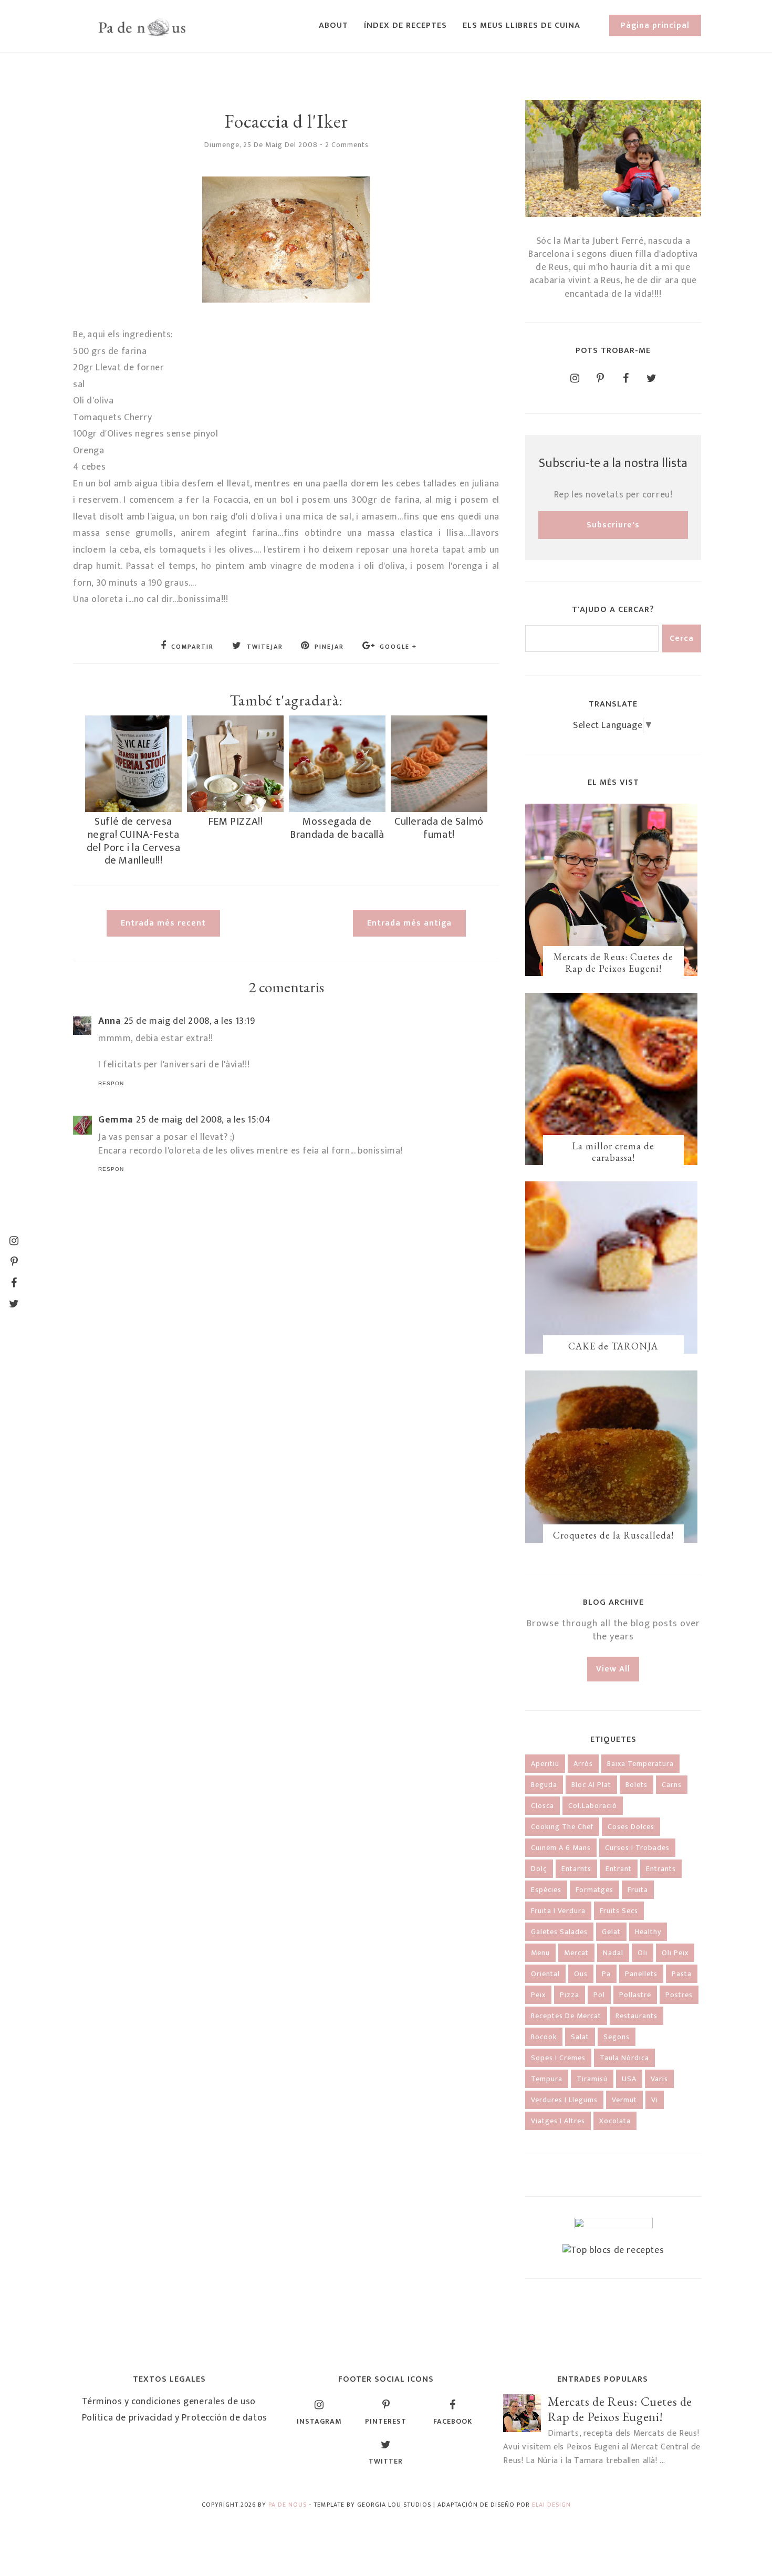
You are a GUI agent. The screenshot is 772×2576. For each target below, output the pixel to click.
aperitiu (545, 1764)
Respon (111, 1083)
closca (543, 1806)
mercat (576, 1953)
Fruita (638, 1890)
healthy (648, 1932)
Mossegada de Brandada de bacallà (337, 828)
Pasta (682, 1974)
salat (580, 2037)
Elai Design (551, 2505)
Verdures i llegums (564, 2100)
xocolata (615, 2121)
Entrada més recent (163, 923)
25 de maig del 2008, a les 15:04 (203, 1120)
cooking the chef (562, 1827)
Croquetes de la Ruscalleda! (613, 1535)
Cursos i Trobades (637, 1848)
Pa (606, 1974)
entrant (619, 1869)
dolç (539, 1869)
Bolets (637, 1785)
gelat (611, 1932)
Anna (109, 1021)
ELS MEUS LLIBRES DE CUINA (521, 25)
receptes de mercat (566, 2016)
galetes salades (559, 1932)
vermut (624, 2100)
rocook (544, 2037)
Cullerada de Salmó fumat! (439, 828)
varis (659, 2079)
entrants (661, 1869)
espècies (546, 1890)
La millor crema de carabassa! (613, 1152)
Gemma (116, 1120)
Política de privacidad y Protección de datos (175, 2418)
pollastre (635, 1995)
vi (655, 2100)
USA (629, 2079)
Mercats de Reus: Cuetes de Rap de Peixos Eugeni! (613, 963)
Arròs (583, 1764)
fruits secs (619, 1911)
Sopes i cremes (558, 2058)
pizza (570, 1995)
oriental (545, 1974)
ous (581, 1974)
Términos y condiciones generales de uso (169, 2402)
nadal (613, 1953)
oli (643, 1953)
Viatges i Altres (558, 2121)
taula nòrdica (624, 2058)
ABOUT (333, 25)
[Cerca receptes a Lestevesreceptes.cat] (613, 2250)
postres (679, 1995)
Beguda (544, 1785)
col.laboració (593, 1806)
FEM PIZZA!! (236, 822)
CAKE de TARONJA (613, 1346)
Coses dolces (631, 1827)
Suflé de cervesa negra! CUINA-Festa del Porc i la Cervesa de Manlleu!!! (134, 841)
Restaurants (637, 2016)
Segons (617, 2037)
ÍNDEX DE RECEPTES (405, 25)
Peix (538, 1995)
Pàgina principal (655, 25)
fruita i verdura (558, 1911)
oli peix (675, 1953)
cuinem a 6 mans (561, 1848)
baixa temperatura (640, 1764)
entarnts (576, 1869)
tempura (547, 2079)
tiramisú (592, 2079)
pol (599, 1995)
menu (540, 1953)
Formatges (594, 1890)
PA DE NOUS (288, 2505)
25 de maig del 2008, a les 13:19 (190, 1021)
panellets (641, 1974)
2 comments (347, 145)
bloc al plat (591, 1785)
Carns (672, 1785)
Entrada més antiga (409, 923)
